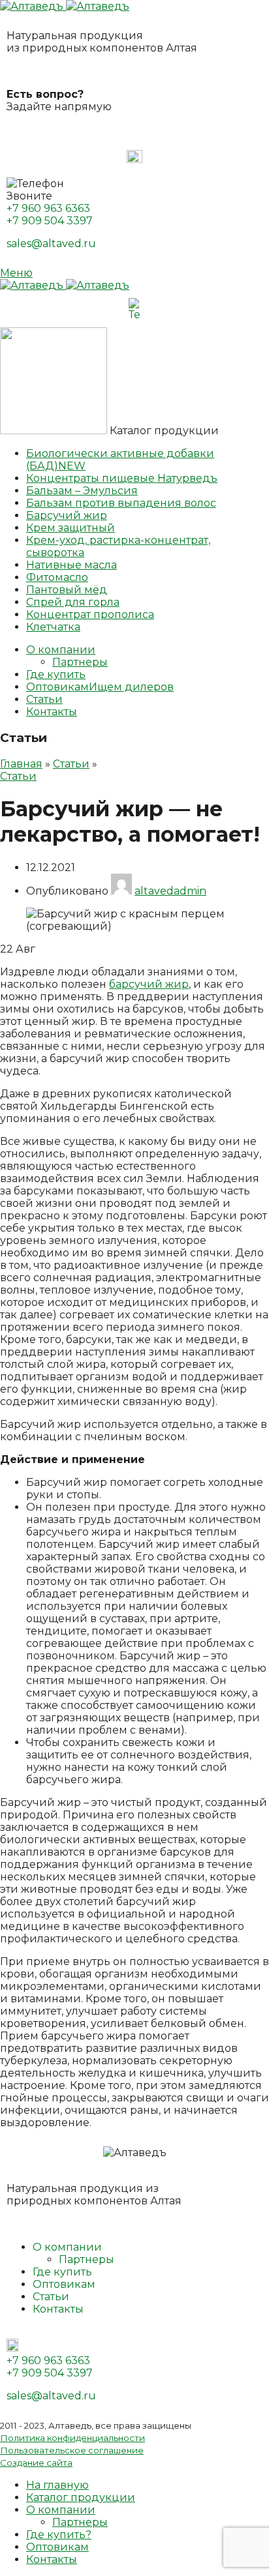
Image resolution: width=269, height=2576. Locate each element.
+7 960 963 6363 (48, 208)
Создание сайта (36, 2463)
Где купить (62, 2272)
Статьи (71, 764)
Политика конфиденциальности (72, 2438)
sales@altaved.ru (51, 244)
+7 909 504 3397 (50, 221)
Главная (21, 764)
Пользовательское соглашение (72, 2450)
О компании (67, 2247)
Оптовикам (64, 2284)
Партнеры (80, 662)
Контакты (58, 2309)
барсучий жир (149, 984)
